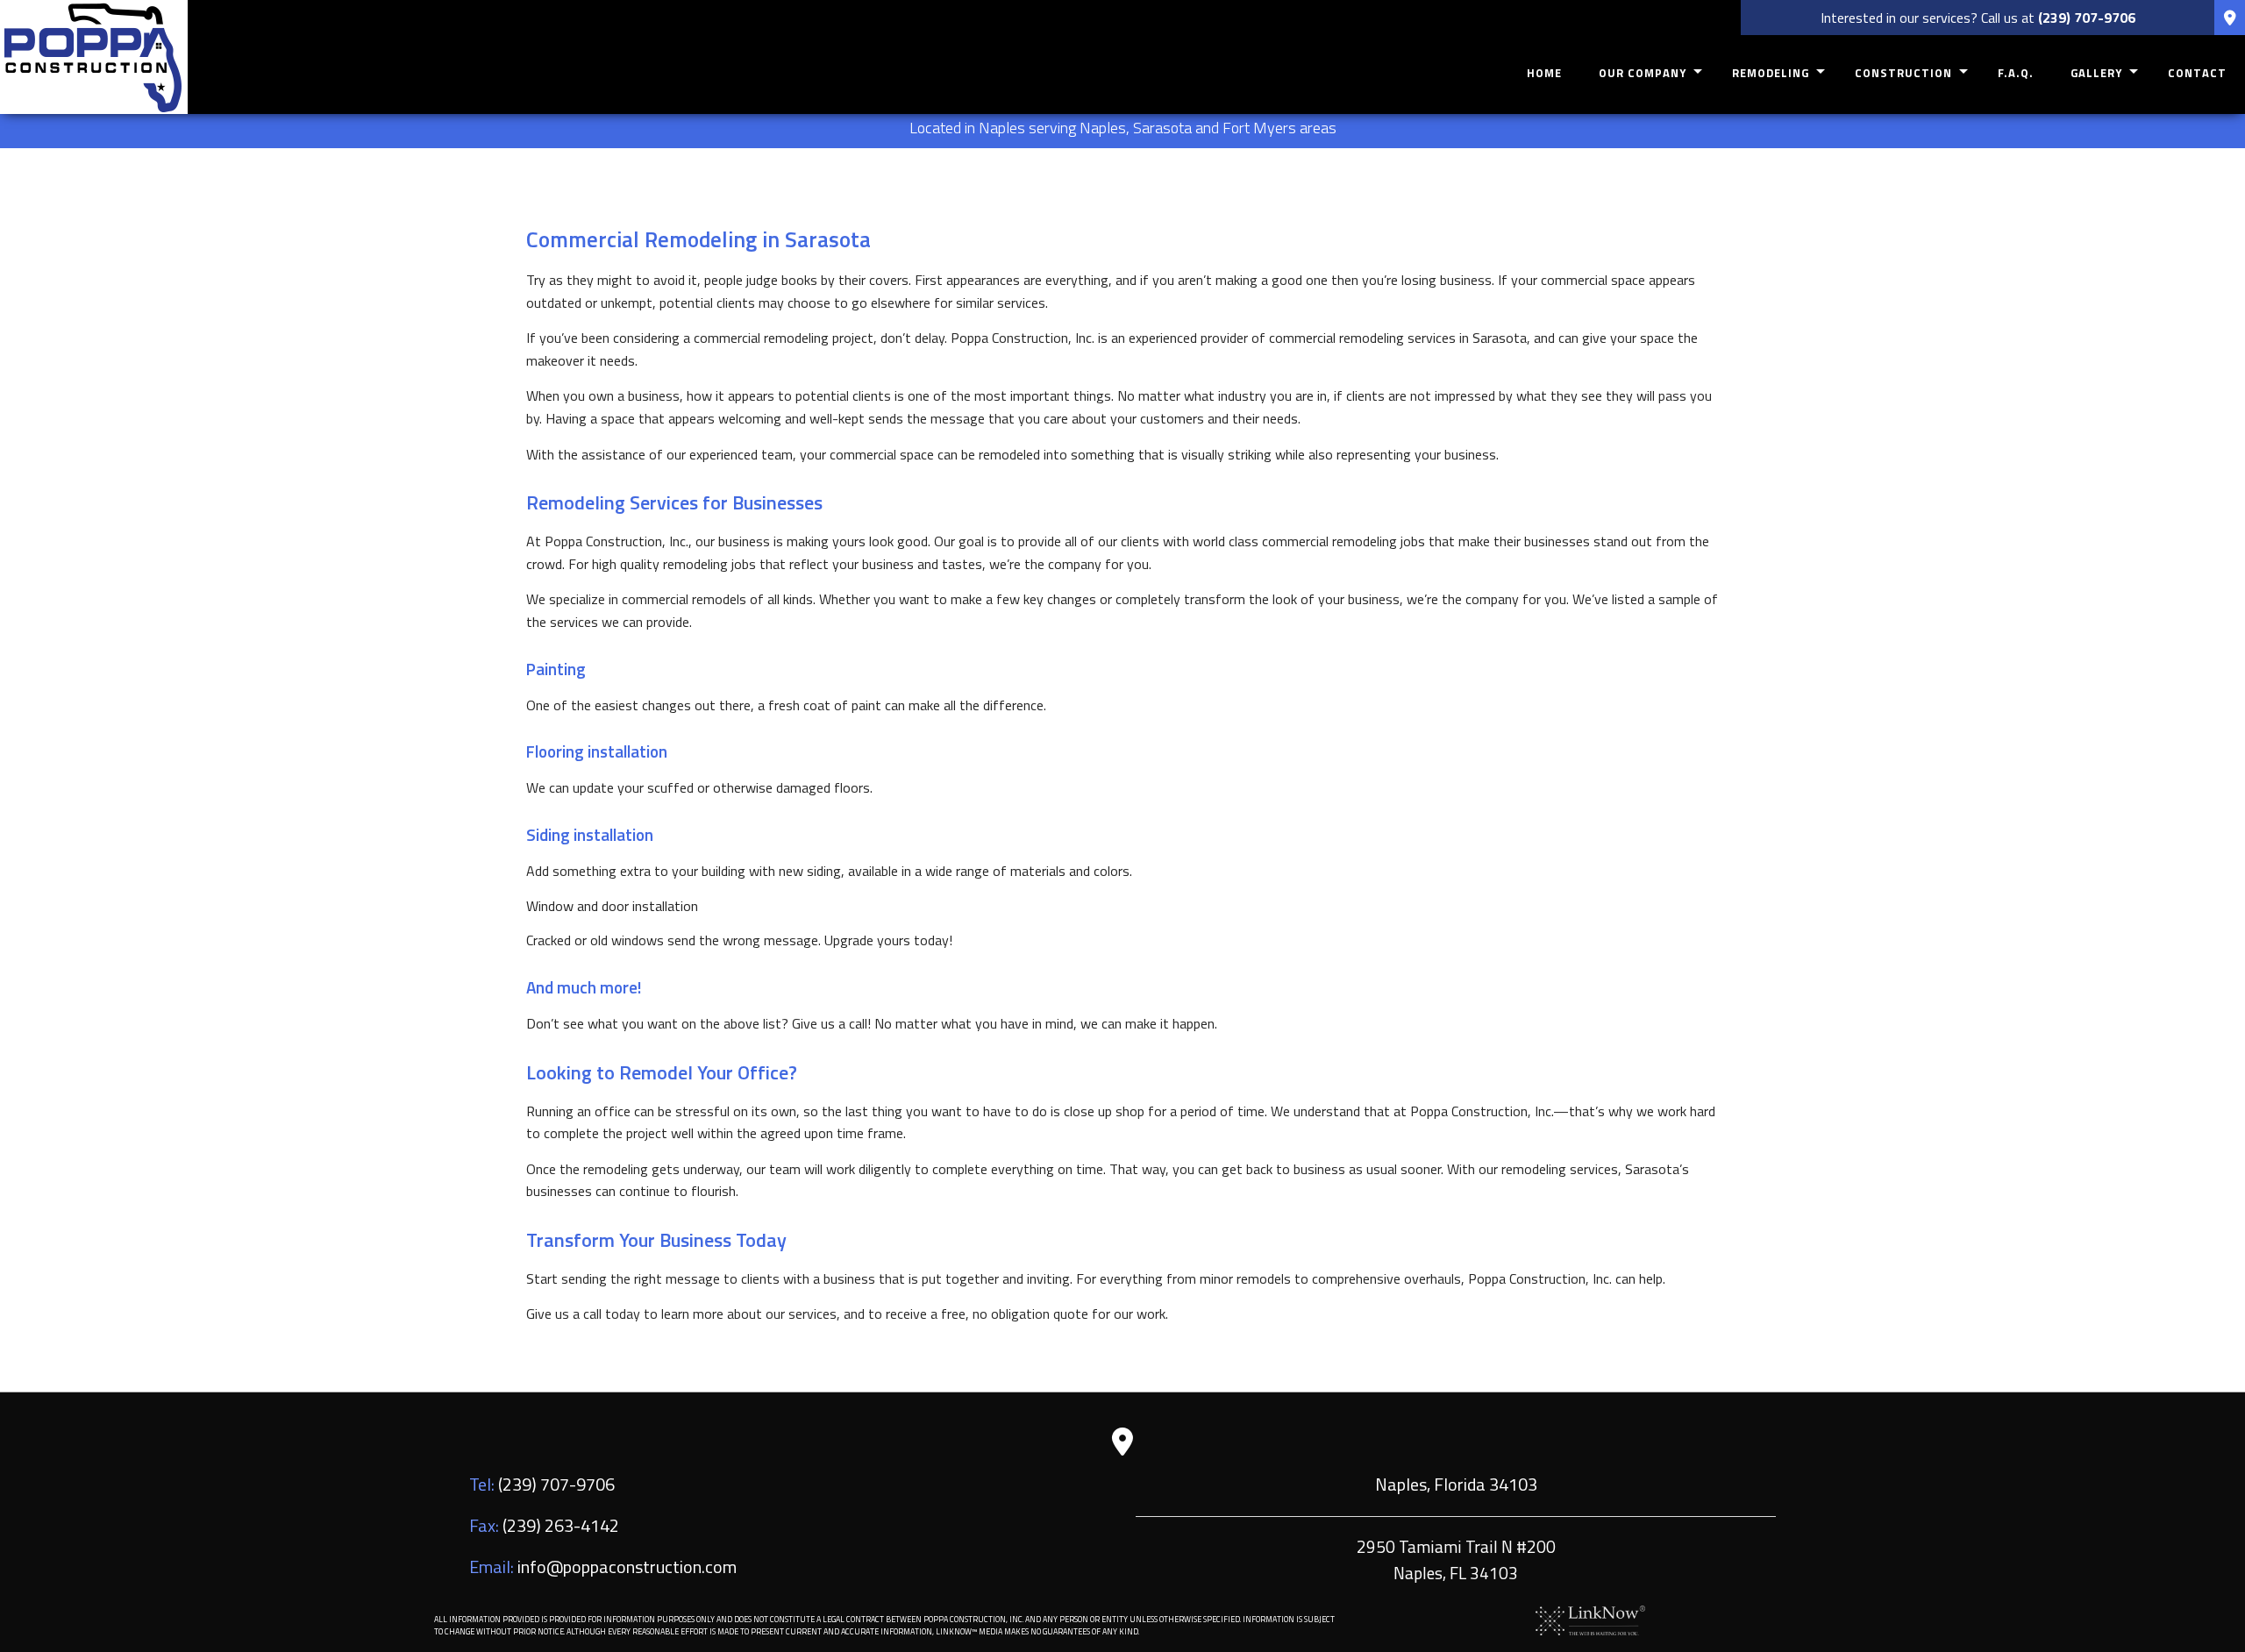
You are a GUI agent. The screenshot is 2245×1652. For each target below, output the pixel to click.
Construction (1903, 73)
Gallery (2096, 73)
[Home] (94, 55)
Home (1544, 73)
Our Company (1643, 73)
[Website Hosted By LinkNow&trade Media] (1590, 1619)
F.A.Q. (2016, 73)
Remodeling (1771, 73)
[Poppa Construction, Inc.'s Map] (2230, 18)
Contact (2197, 73)
